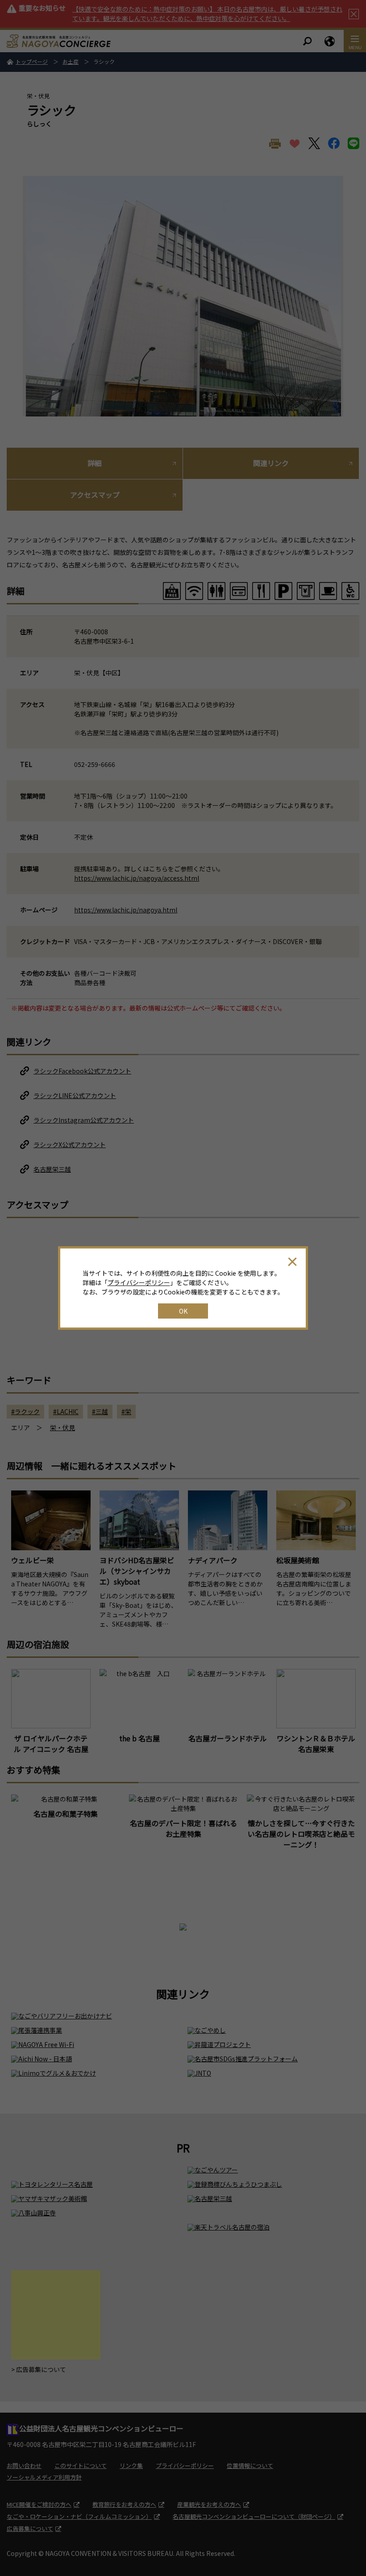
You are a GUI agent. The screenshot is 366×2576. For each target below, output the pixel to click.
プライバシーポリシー (139, 1282)
